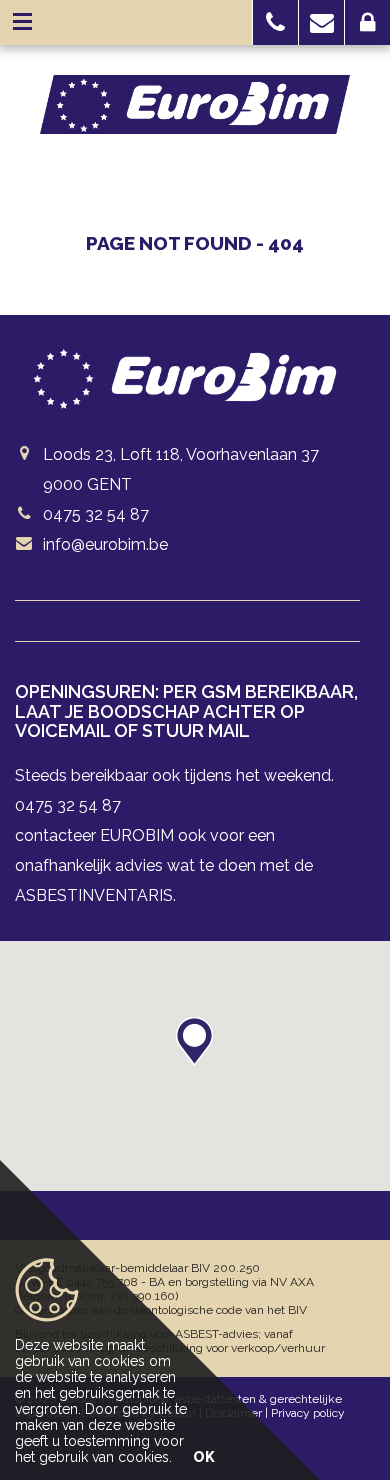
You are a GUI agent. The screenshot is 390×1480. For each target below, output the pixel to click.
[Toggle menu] (22, 22)
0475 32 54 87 (96, 514)
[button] (275, 22)
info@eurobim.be (105, 544)
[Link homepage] (195, 104)
